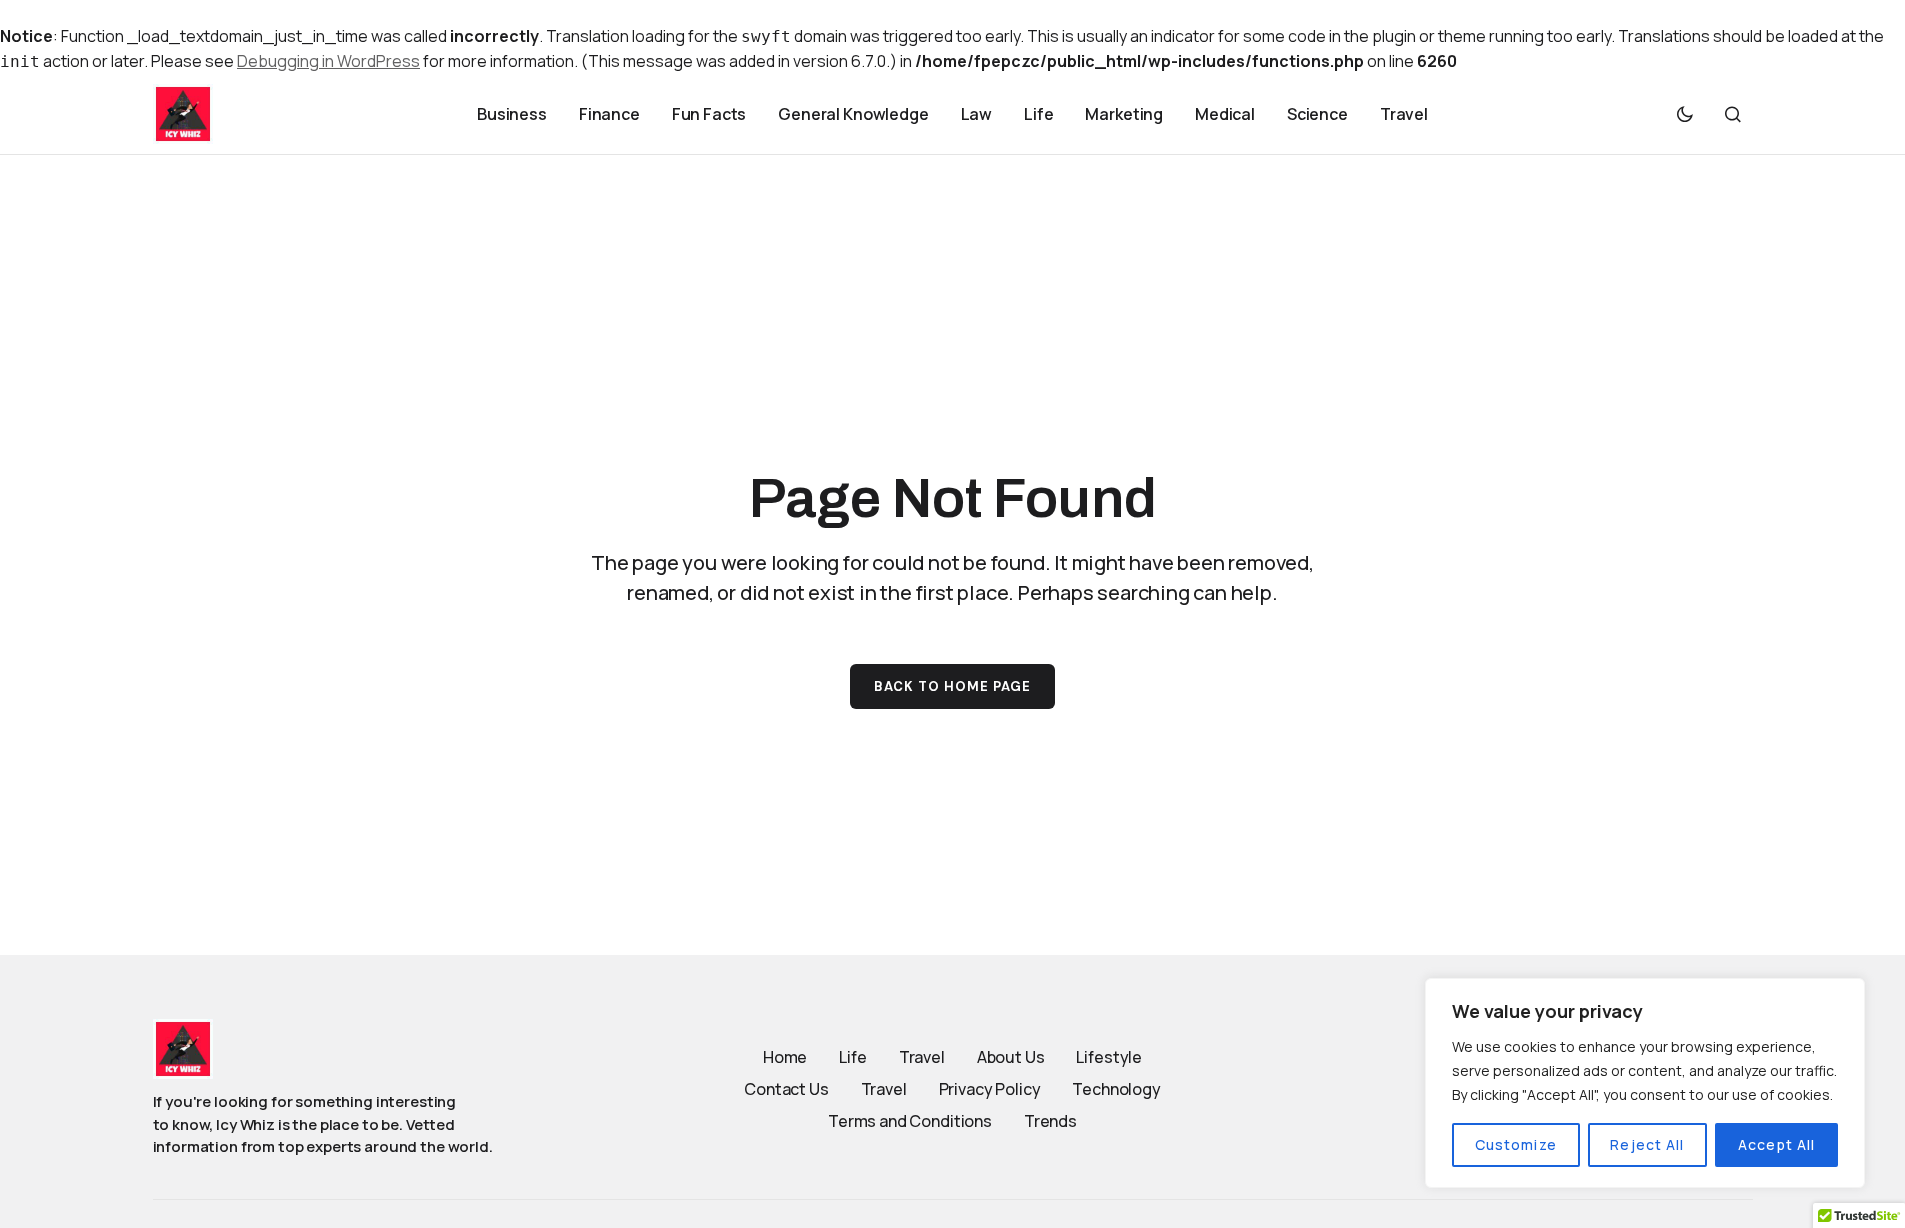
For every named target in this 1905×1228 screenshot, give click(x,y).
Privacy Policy (990, 1089)
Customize (1516, 1144)
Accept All (1776, 1144)
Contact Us (786, 1089)
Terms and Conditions (910, 1121)
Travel (922, 1057)
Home (785, 1057)
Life (852, 1057)
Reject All (1647, 1144)
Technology (1116, 1089)
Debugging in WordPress (328, 61)
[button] (1685, 114)
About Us (1011, 1057)
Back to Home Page (953, 686)
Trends (1050, 1121)
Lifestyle (1109, 1057)
